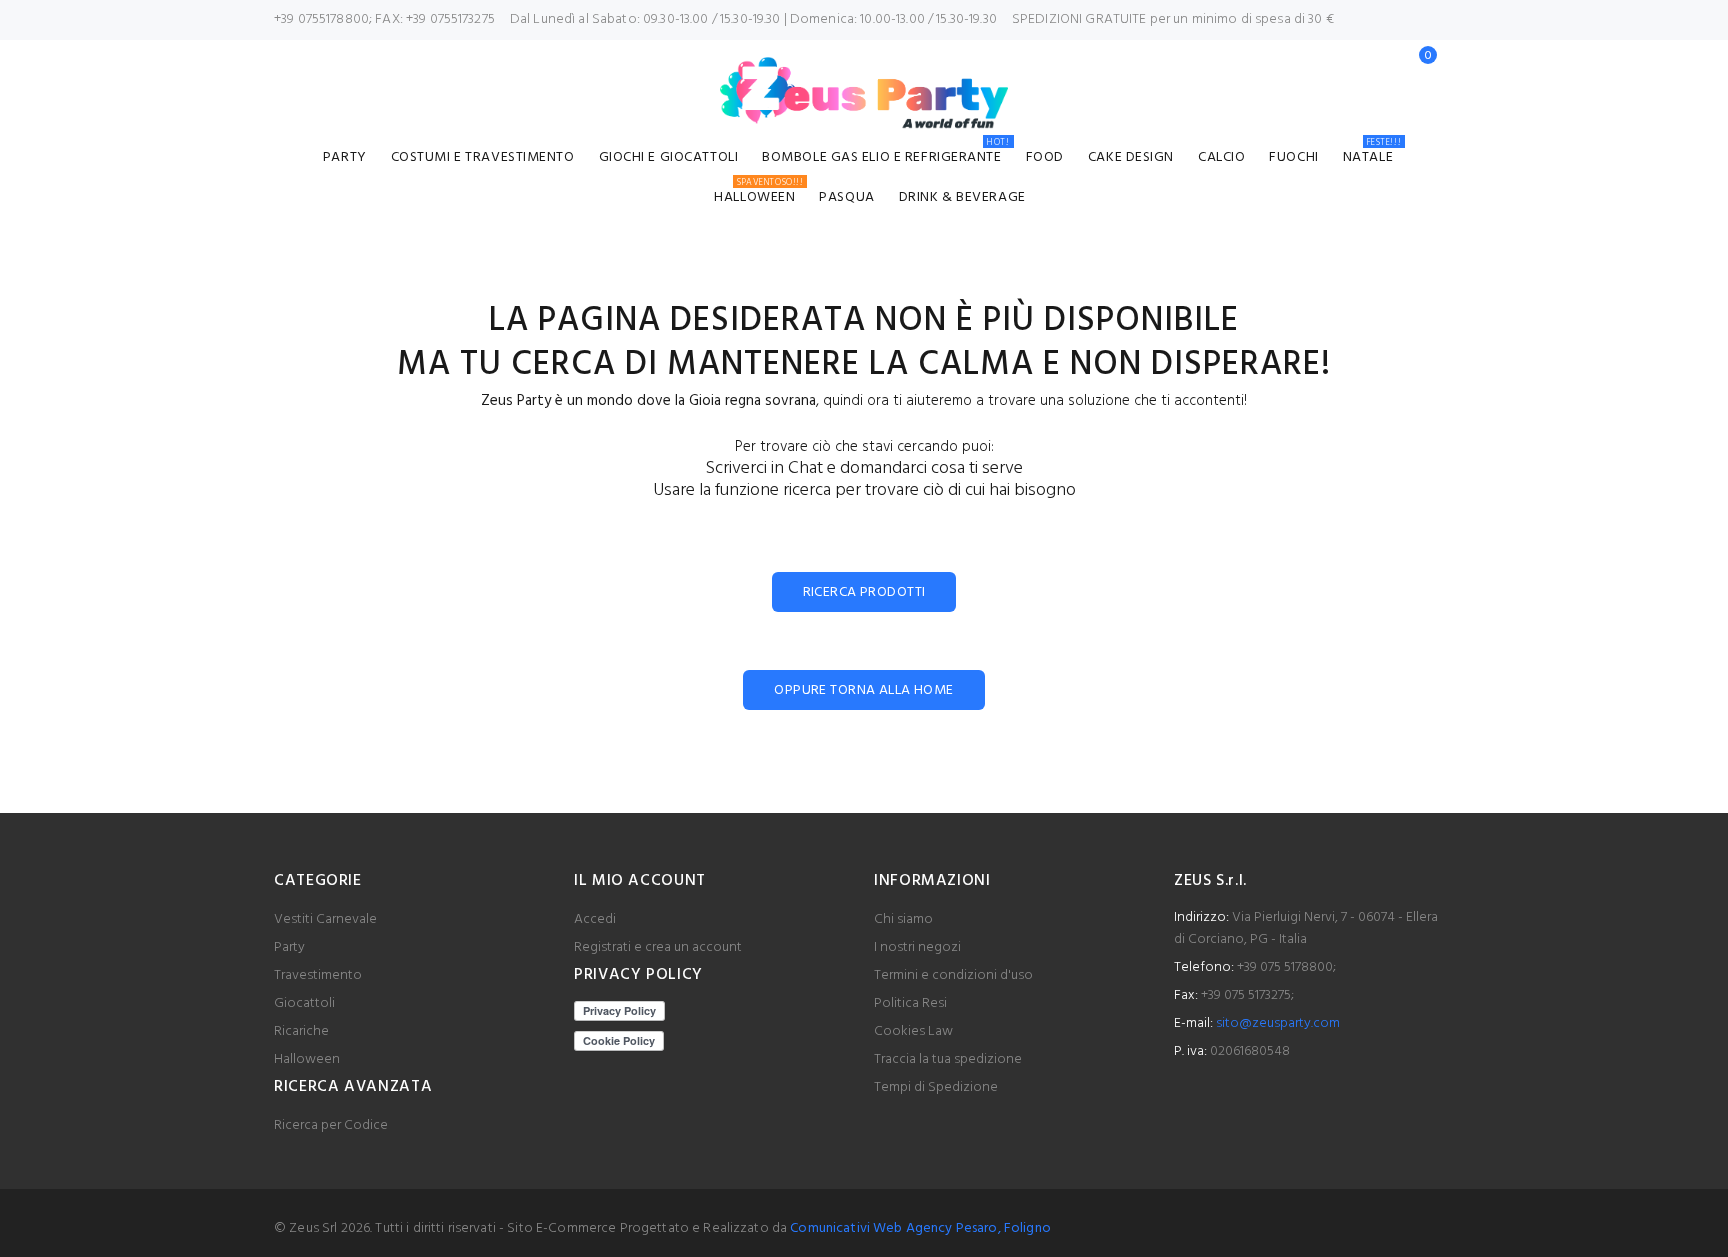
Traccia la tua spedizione (948, 1059)
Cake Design (1131, 157)
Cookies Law (913, 1031)
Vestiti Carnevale (325, 919)
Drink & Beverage (962, 197)
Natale (1372, 154)
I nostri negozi (917, 947)
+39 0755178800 (321, 19)
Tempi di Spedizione (936, 1087)
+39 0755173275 (450, 19)
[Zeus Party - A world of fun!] (864, 93)
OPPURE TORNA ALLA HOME (863, 690)
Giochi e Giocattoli (669, 157)
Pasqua (846, 197)
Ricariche (301, 1031)
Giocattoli (304, 1003)
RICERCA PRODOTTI (864, 592)
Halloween (758, 194)
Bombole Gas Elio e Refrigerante (885, 154)
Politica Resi (910, 1003)
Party (345, 157)
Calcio (1221, 157)
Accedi (595, 919)
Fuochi (1293, 157)
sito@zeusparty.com (1278, 1023)
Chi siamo (903, 919)
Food (1045, 157)
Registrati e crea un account (658, 947)
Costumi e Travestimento (483, 157)
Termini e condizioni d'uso (953, 975)
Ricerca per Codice (331, 1125)
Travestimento (318, 975)
